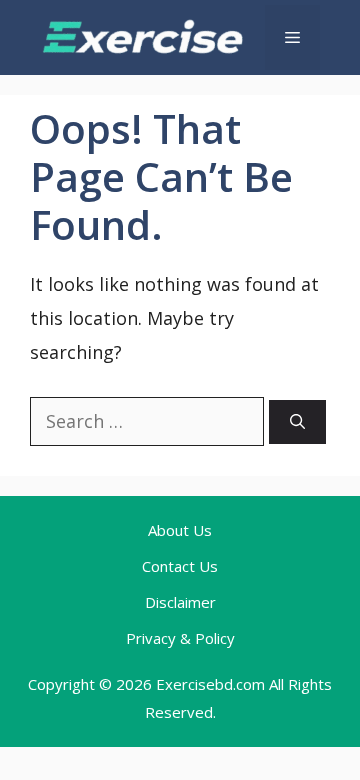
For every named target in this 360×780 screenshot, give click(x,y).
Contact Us (180, 566)
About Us (180, 530)
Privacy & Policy (180, 638)
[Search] (297, 422)
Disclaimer (180, 602)
